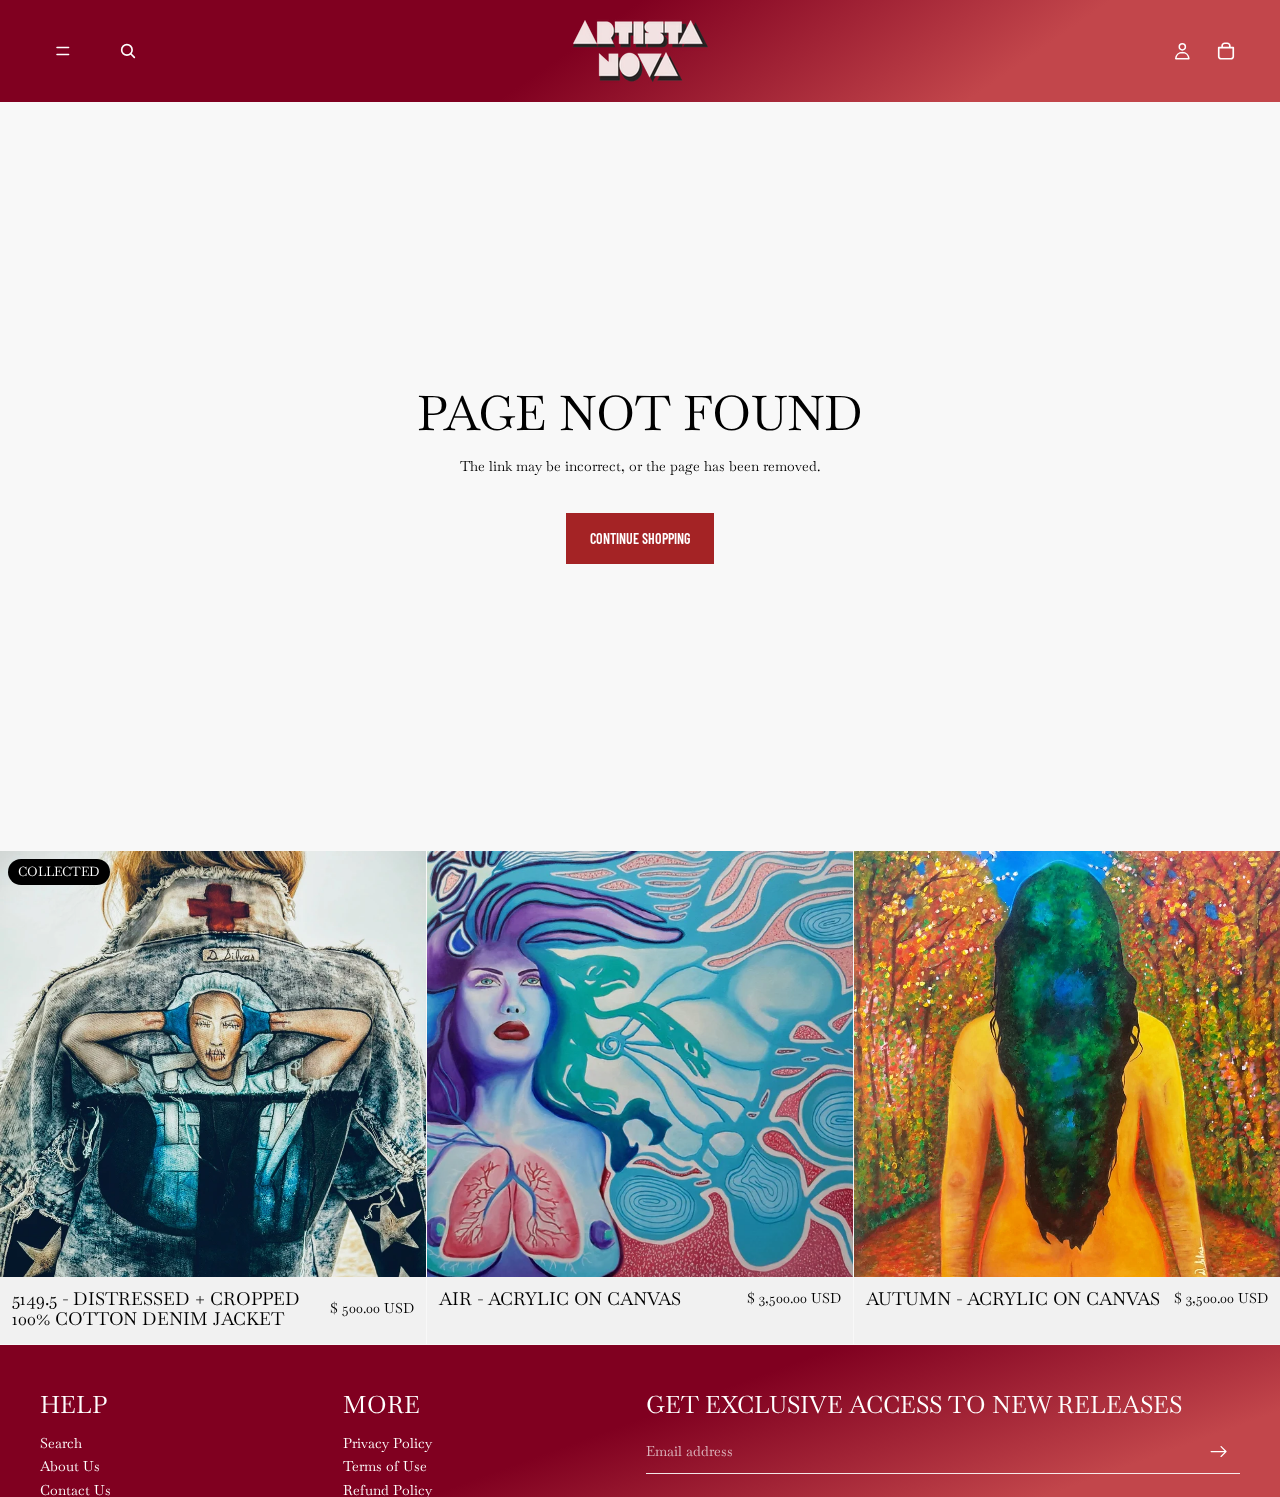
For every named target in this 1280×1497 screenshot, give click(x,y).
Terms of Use (385, 1467)
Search (61, 1443)
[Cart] (1226, 51)
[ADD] (822, 1246)
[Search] (128, 51)
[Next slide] (396, 1064)
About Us (70, 1467)
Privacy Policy (387, 1443)
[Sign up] (1219, 1452)
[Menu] (63, 51)
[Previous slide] (30, 1064)
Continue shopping (640, 538)
